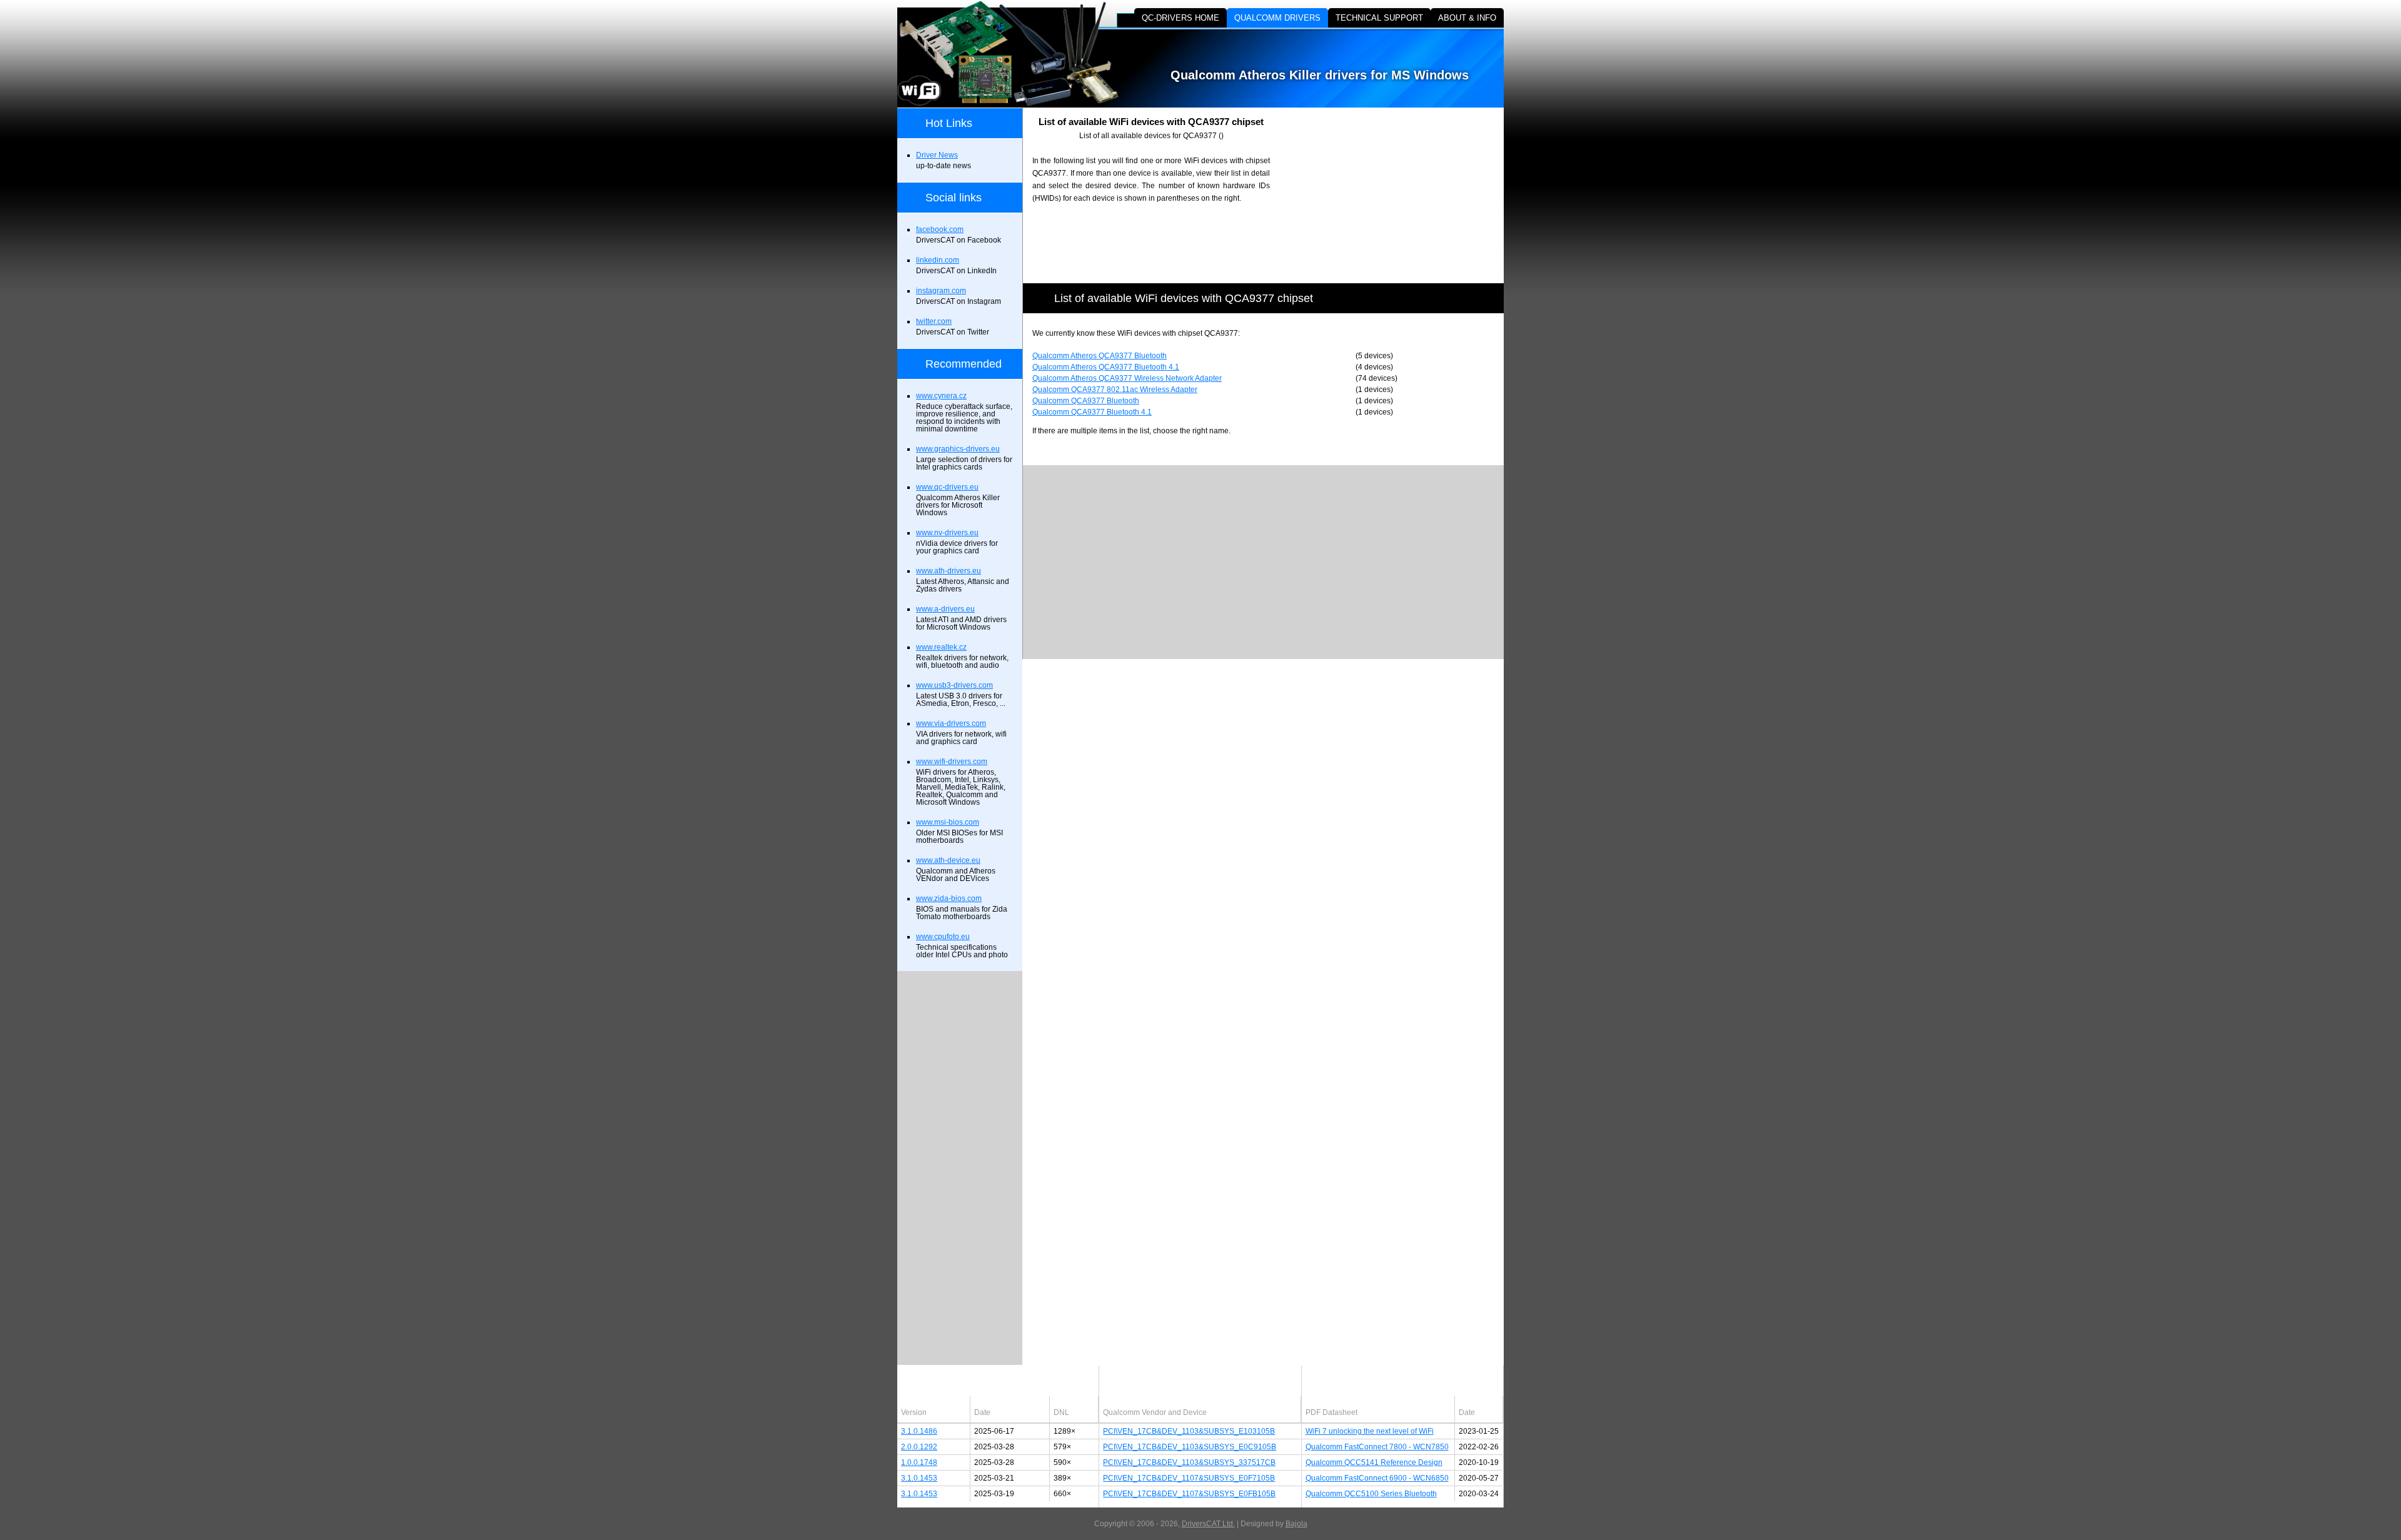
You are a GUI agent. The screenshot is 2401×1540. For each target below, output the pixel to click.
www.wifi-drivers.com (952, 762)
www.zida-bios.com (949, 898)
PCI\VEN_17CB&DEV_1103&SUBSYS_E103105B (1189, 1431)
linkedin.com (938, 260)
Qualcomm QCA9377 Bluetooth (1086, 401)
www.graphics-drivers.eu (958, 449)
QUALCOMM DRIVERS (1277, 18)
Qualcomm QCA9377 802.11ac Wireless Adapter (1115, 390)
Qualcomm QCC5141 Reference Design (1374, 1462)
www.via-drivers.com (951, 723)
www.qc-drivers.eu (947, 487)
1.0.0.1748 (919, 1462)
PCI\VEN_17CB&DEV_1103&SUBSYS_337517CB (1189, 1462)
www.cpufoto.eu (943, 937)
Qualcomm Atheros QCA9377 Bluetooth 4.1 (1106, 367)
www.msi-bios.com (948, 822)
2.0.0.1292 (919, 1447)
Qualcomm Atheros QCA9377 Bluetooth (1100, 356)
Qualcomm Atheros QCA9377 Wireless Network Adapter (1127, 378)
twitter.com (934, 321)
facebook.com (940, 229)
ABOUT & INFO (1467, 18)
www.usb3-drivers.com (954, 685)
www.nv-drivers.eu (947, 533)
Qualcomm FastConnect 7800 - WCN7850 (1377, 1447)
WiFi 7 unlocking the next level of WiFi (1370, 1431)
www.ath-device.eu (948, 860)
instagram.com (941, 291)
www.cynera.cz (941, 396)
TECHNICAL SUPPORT (1379, 18)
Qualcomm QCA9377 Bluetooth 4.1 (1092, 412)
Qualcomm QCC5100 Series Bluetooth (1371, 1494)
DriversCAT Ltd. (1208, 1524)
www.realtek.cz (941, 647)
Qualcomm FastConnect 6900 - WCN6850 (1377, 1478)
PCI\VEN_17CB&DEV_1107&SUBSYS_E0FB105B (1189, 1494)
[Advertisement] (1397, 195)
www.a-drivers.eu (945, 609)
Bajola (1296, 1524)
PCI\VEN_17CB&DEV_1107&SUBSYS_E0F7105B (1189, 1478)
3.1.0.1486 (919, 1431)
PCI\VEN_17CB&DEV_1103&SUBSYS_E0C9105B (1190, 1447)
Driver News (937, 155)
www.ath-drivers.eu (949, 571)
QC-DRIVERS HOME (1180, 18)
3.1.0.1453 (919, 1478)
